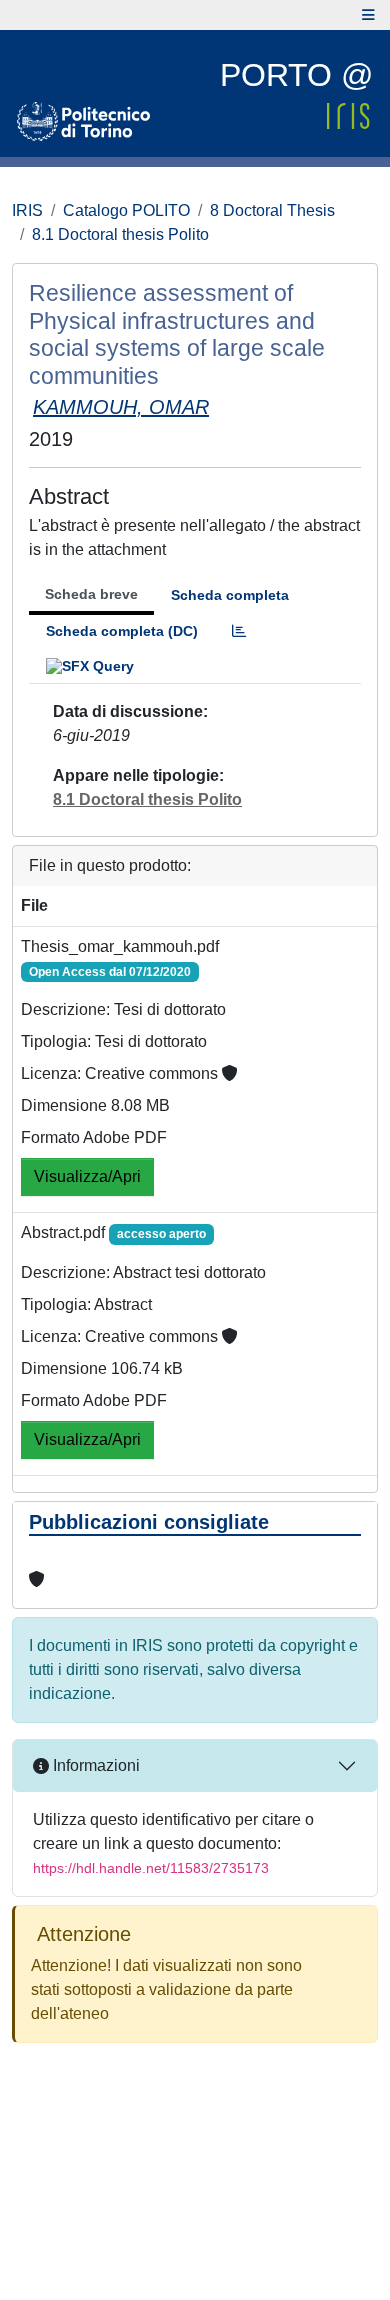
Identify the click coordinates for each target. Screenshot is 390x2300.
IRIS (27, 210)
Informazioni (94, 1765)
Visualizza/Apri (87, 1176)
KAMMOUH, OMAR (121, 407)
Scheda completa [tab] (230, 595)
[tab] (239, 631)
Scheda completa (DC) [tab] (122, 631)
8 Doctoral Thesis (272, 210)
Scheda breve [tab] (91, 594)
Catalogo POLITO (126, 210)
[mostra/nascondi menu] (368, 15)
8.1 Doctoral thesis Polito (120, 234)
